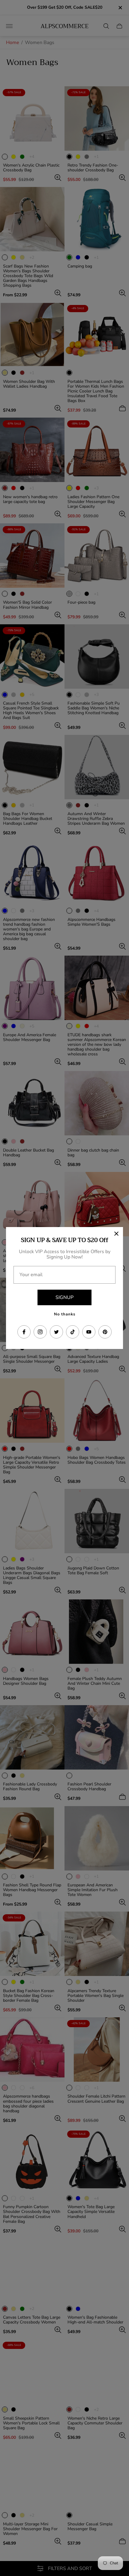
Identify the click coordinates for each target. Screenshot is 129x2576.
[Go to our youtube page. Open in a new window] (89, 1332)
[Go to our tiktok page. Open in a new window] (73, 1332)
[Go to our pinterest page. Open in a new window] (105, 1332)
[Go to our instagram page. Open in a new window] (40, 1332)
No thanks (65, 1314)
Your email (31, 1275)
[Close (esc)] (116, 1234)
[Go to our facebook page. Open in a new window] (24, 1332)
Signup (64, 1297)
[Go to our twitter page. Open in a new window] (56, 1332)
